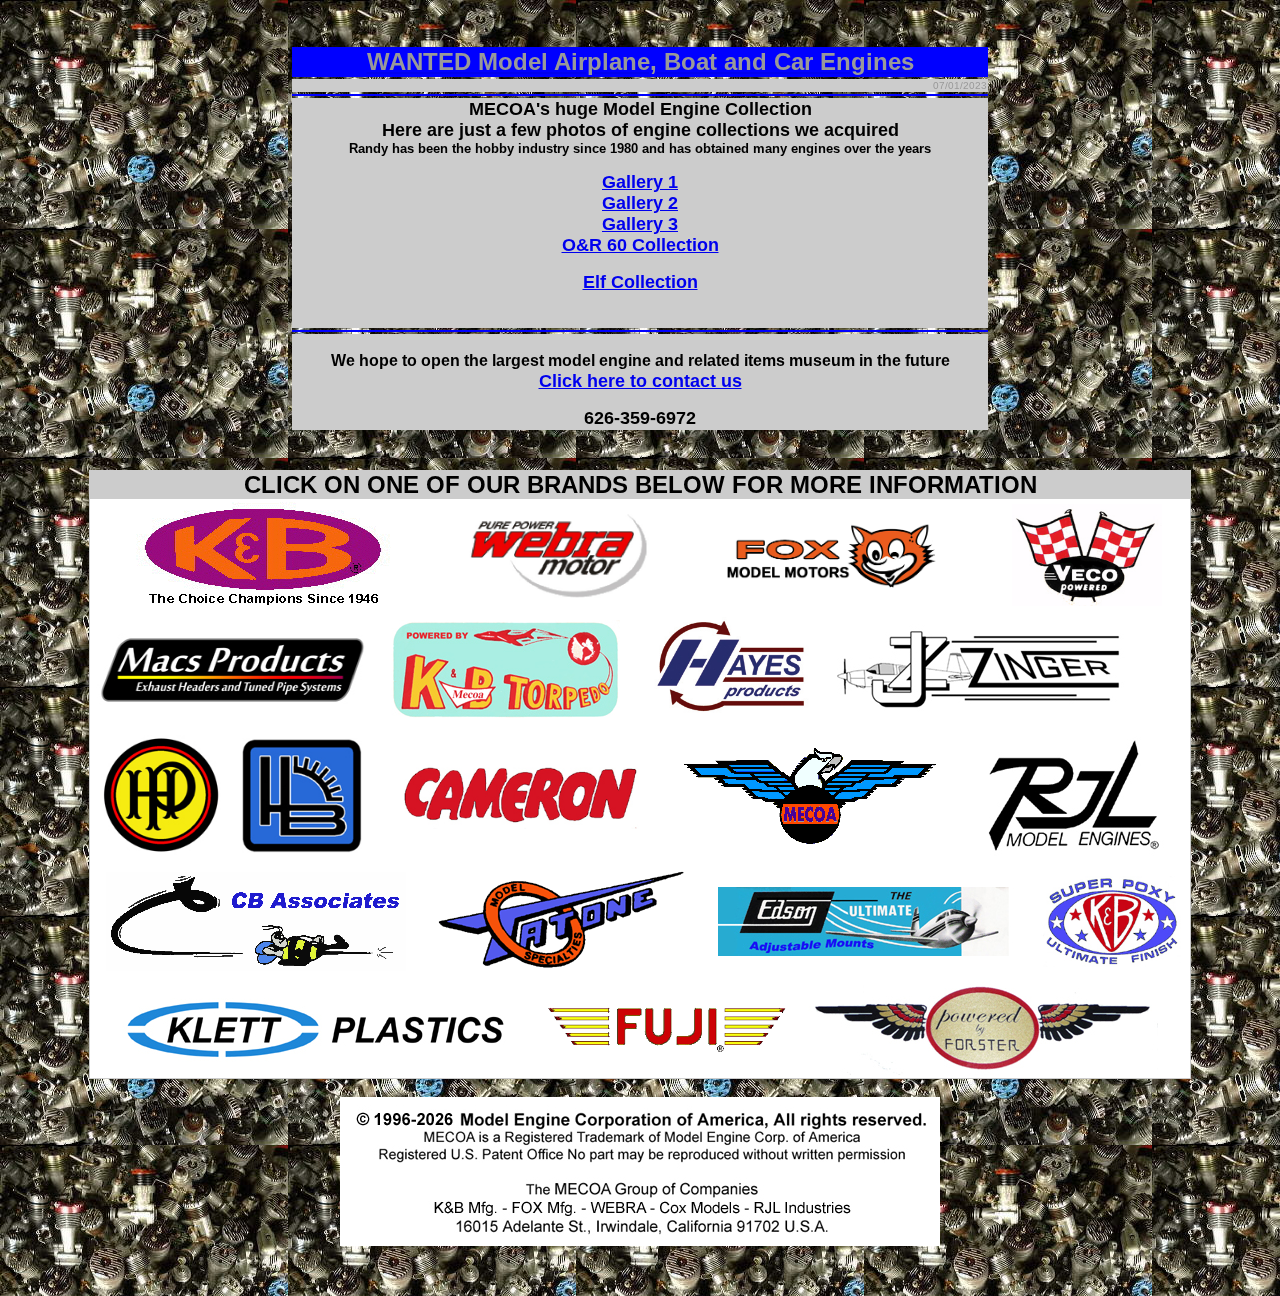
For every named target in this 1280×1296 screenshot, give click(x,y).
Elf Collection (640, 282)
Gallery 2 (640, 203)
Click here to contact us (640, 381)
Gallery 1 (640, 182)
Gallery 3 (640, 224)
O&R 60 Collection (640, 245)
